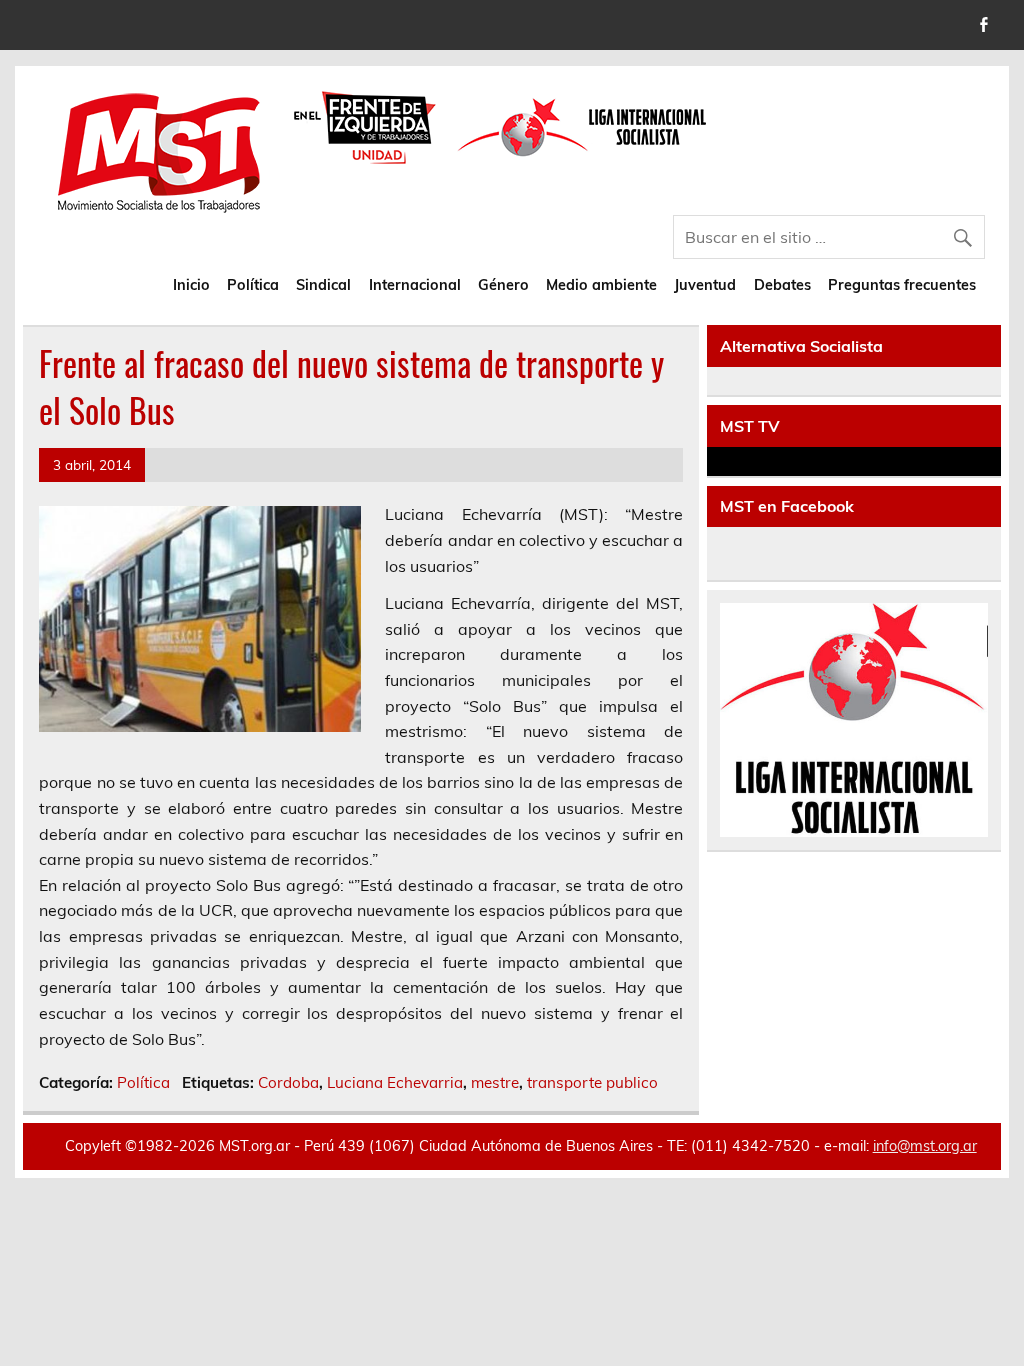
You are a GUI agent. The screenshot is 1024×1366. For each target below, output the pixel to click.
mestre (495, 1082)
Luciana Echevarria (395, 1082)
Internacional (415, 285)
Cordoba (288, 1082)
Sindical (323, 285)
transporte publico (592, 1082)
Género (503, 285)
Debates (782, 285)
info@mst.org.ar (925, 1146)
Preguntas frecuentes (902, 285)
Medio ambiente (601, 285)
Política (253, 285)
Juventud (705, 285)
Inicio (191, 285)
